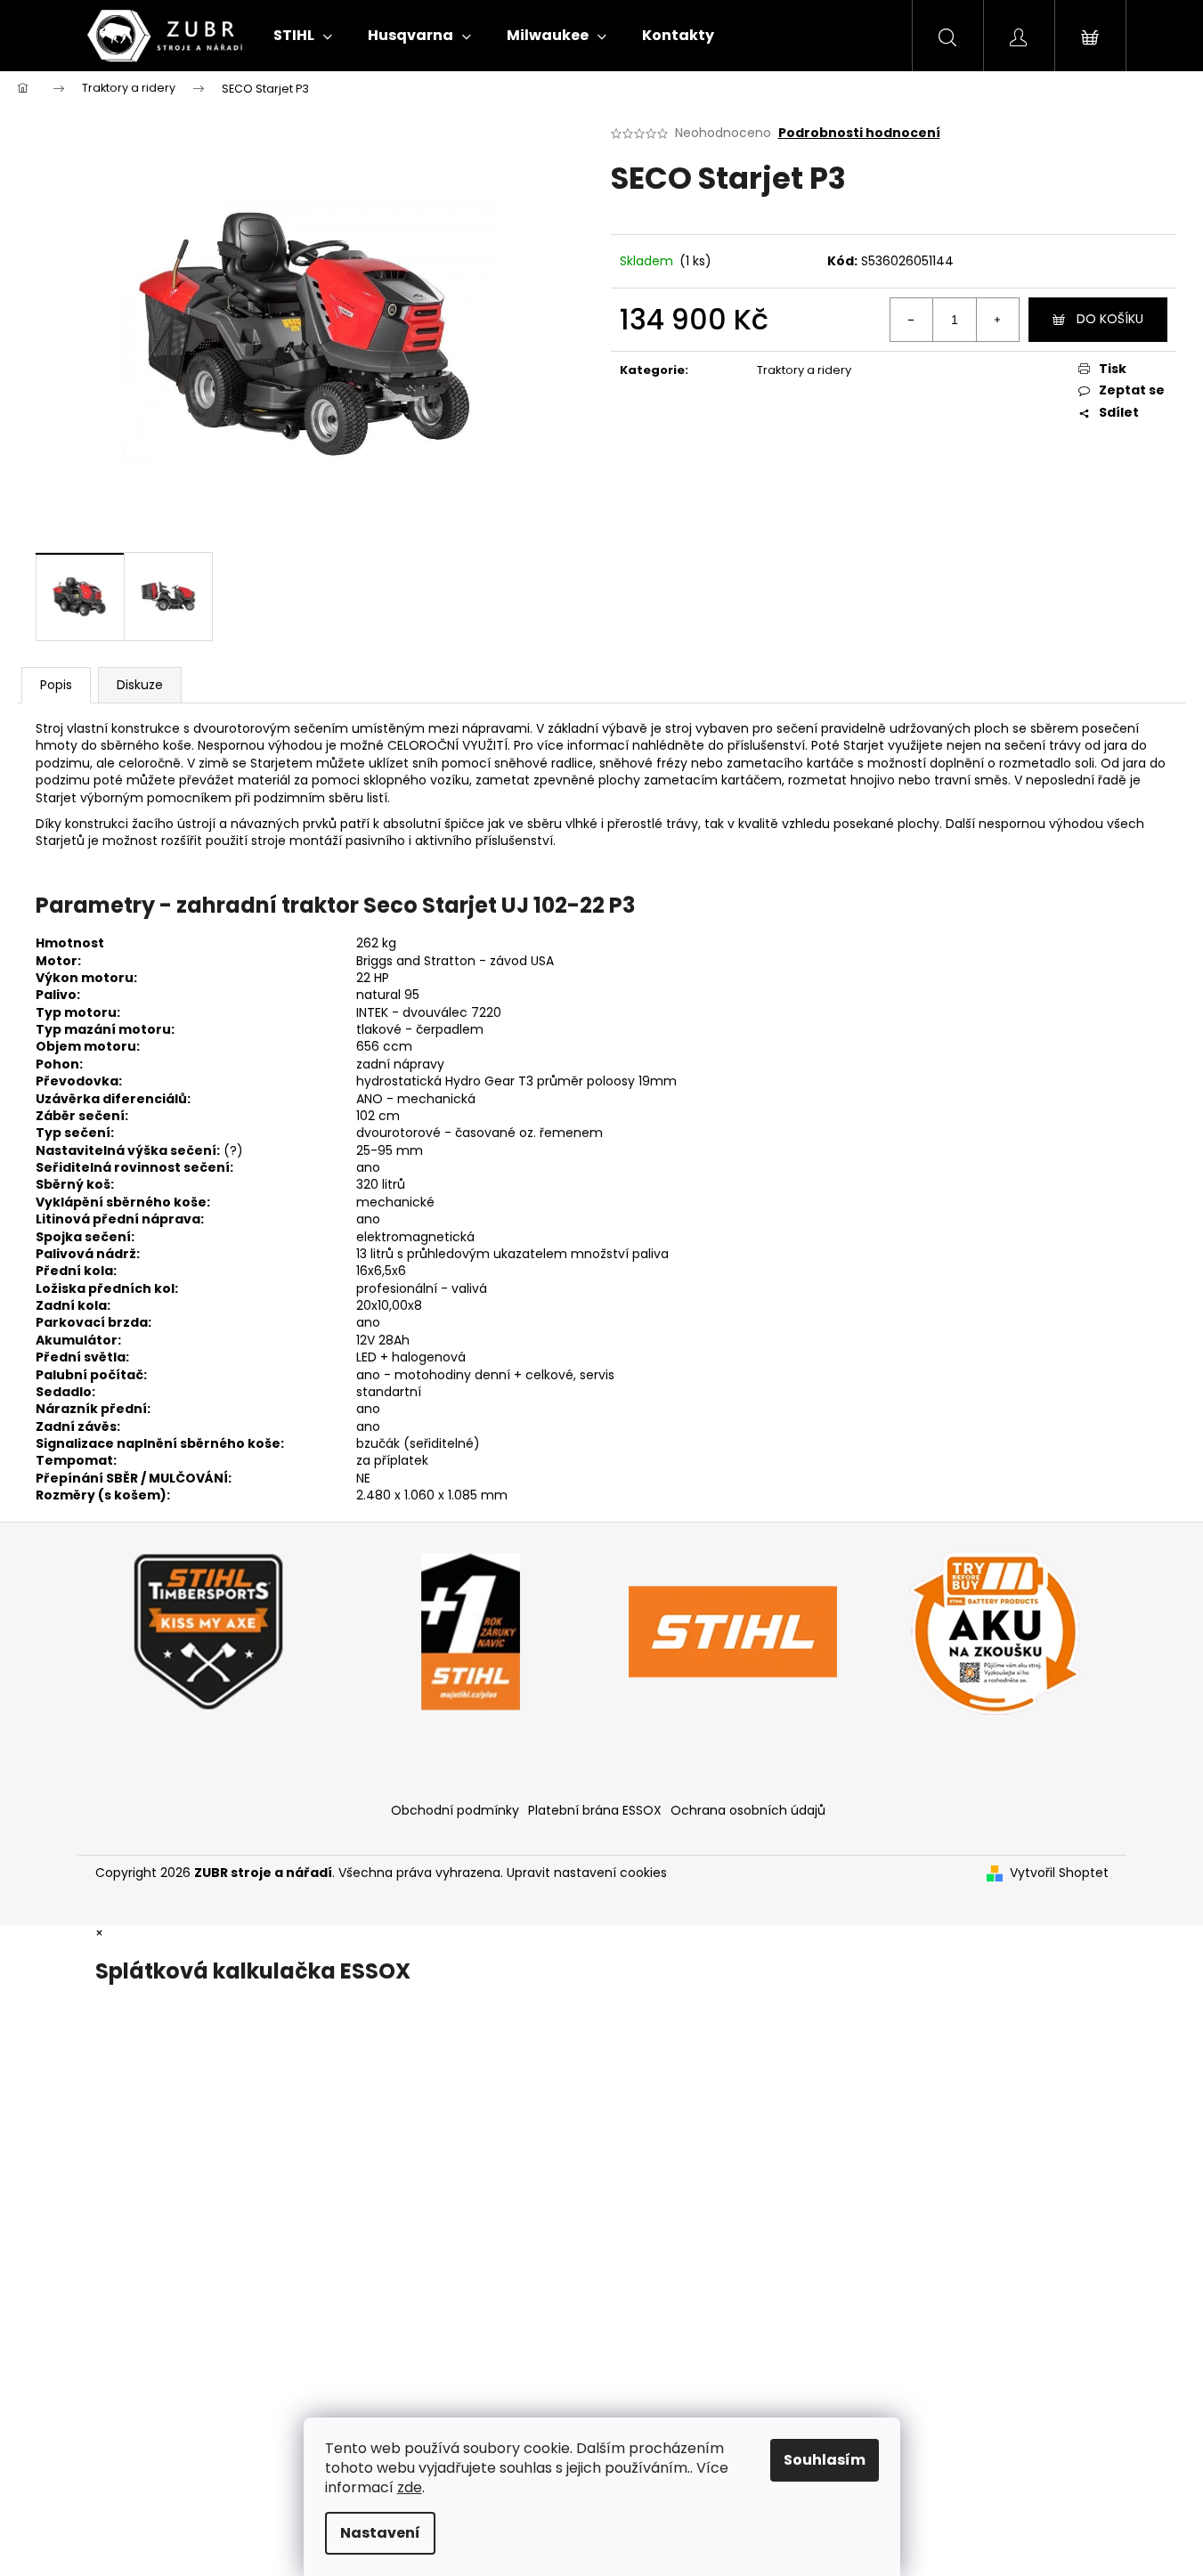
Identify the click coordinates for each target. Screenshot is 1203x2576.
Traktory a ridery (804, 370)
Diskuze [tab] (140, 685)
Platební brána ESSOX (595, 1810)
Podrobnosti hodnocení (859, 133)
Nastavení (380, 2533)
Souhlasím (825, 2460)
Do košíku (1110, 319)
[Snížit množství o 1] (912, 320)
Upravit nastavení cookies (587, 1873)
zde (410, 2487)
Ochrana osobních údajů (748, 1810)
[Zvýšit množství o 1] (997, 320)
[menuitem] (303, 36)
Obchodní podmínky (455, 1810)
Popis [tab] (56, 685)
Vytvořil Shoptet (1059, 1873)
